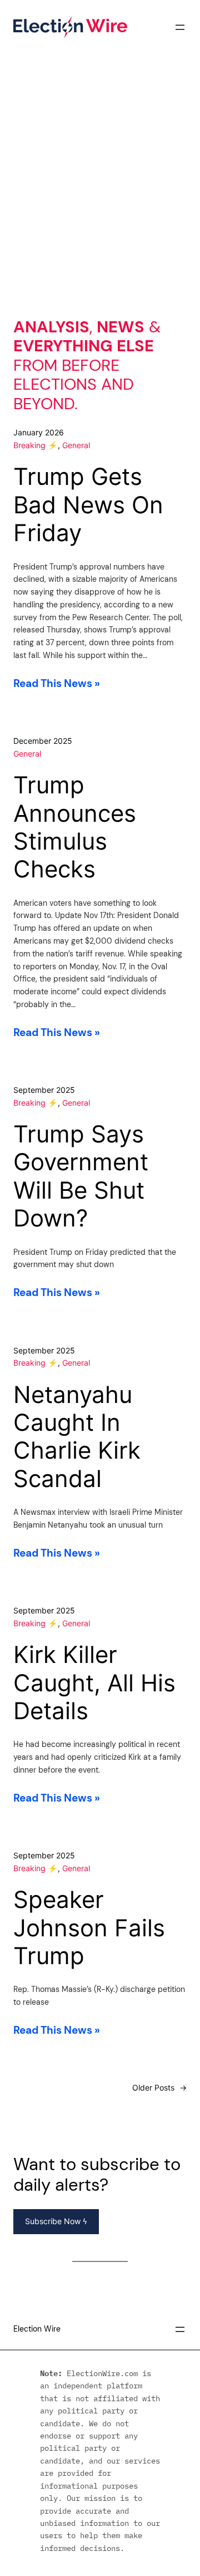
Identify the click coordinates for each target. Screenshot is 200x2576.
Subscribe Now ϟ (56, 2221)
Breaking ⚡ (36, 445)
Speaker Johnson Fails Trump (89, 1928)
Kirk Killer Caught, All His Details (94, 1683)
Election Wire (37, 2329)
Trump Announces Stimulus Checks (75, 827)
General (76, 445)
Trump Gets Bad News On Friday (88, 505)
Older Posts (159, 2087)
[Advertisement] (100, 195)
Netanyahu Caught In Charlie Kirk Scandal (77, 1437)
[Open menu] (180, 27)
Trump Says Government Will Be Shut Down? (81, 1176)
